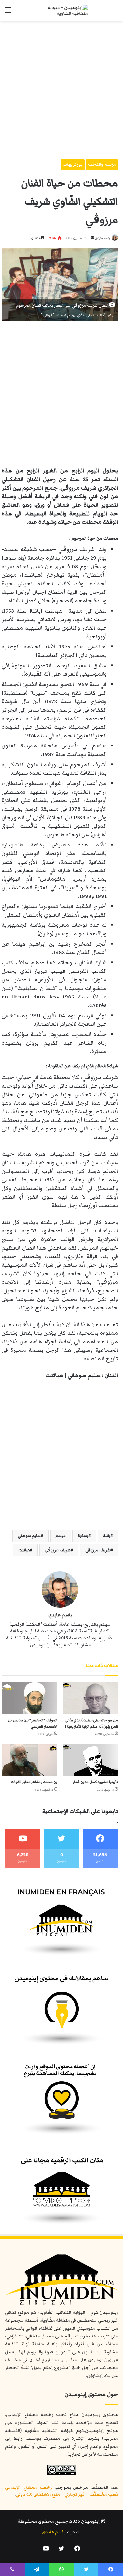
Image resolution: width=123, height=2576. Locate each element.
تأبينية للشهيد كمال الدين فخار (95, 1782)
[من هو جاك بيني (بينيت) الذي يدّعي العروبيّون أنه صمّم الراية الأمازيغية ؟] (91, 1698)
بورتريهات (73, 164)
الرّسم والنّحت (102, 164)
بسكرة (83, 1536)
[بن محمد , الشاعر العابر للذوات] (30, 1760)
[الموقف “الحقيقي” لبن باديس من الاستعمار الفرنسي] (30, 1698)
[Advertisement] (61, 88)
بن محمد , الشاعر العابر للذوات (34, 1782)
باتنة (107, 1536)
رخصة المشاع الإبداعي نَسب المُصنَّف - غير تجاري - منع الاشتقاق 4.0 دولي (61, 2491)
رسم (59, 1536)
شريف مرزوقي (98, 1550)
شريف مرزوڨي (58, 1550)
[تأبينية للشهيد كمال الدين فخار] (91, 1760)
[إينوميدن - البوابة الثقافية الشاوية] (62, 11)
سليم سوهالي (29, 1536)
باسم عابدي (102, 238)
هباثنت (24, 1550)
